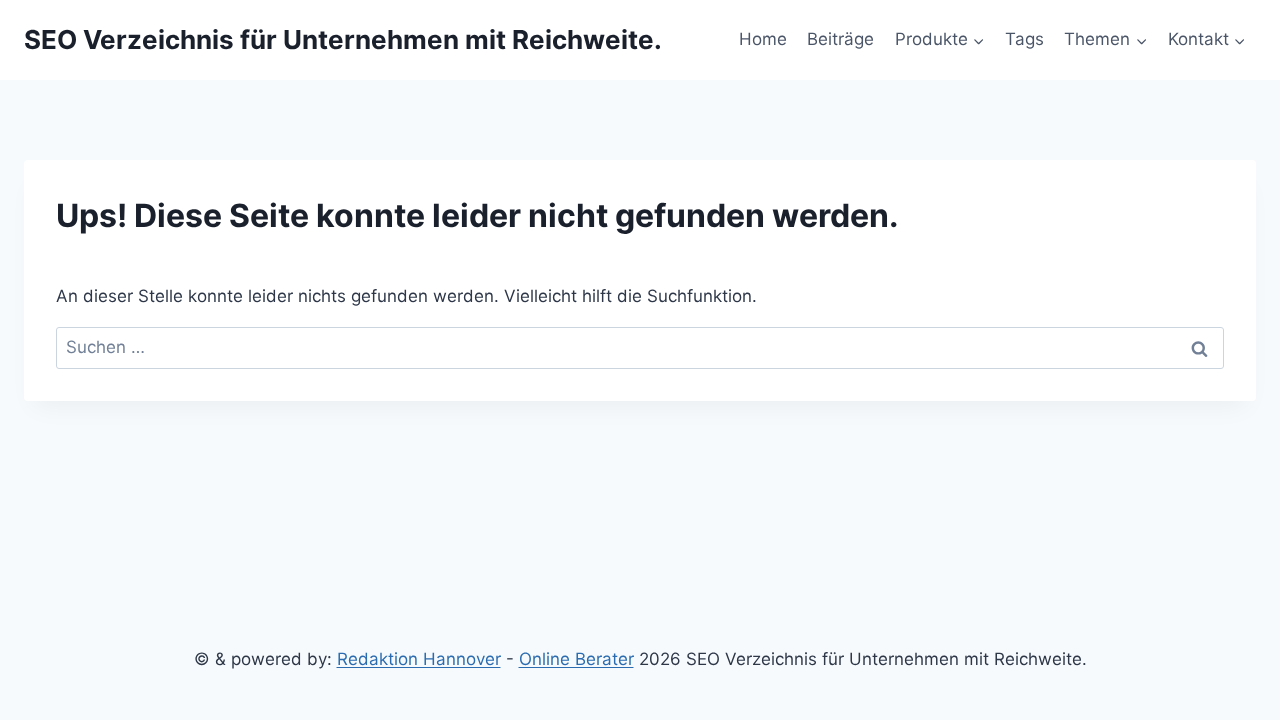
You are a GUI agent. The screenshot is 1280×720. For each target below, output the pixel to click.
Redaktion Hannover (419, 659)
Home (763, 39)
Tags (1024, 39)
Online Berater (576, 659)
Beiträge (840, 39)
